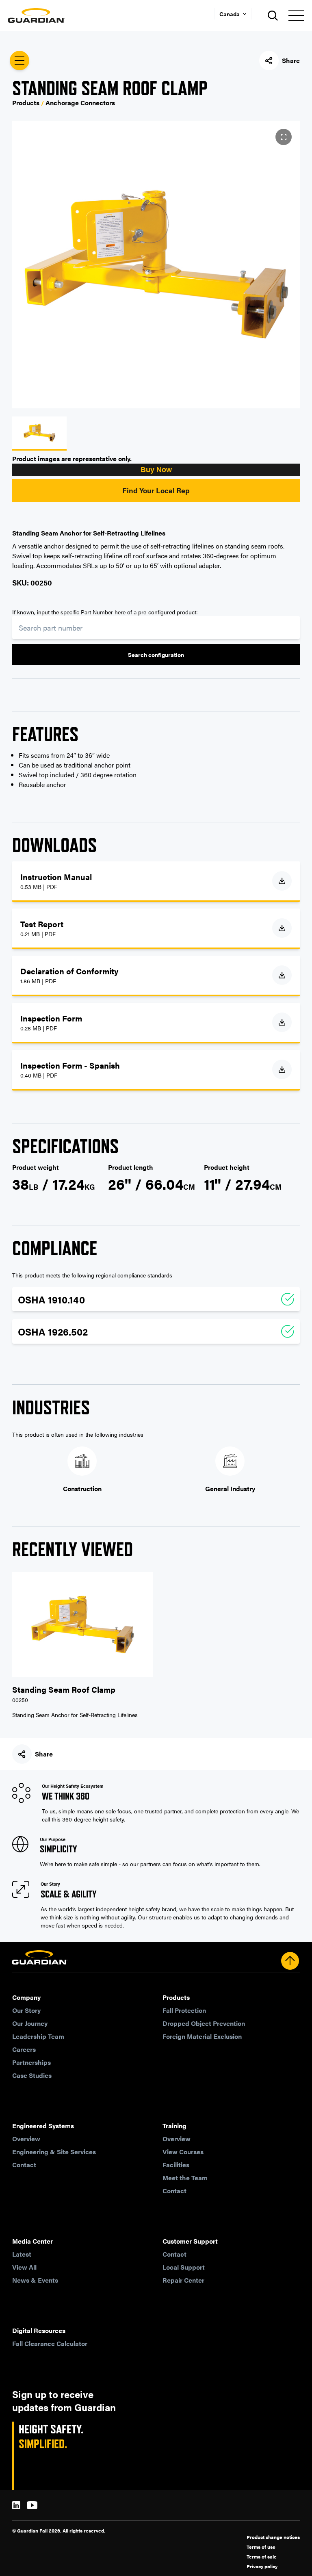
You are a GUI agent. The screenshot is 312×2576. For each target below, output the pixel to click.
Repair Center (183, 2280)
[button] (156, 470)
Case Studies (32, 2075)
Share (291, 60)
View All (24, 2267)
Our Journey (30, 2023)
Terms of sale (262, 2556)
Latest (22, 2254)
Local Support (184, 2267)
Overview (26, 2139)
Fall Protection (184, 2010)
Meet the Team (185, 2178)
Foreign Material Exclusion (202, 2036)
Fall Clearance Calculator (50, 2343)
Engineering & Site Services (54, 2152)
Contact (24, 2165)
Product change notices (273, 2537)
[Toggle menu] (296, 15)
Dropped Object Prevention (204, 2023)
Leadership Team (38, 2036)
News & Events (35, 2280)
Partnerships (31, 2062)
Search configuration (156, 655)
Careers (24, 2049)
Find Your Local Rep (156, 490)
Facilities (176, 2165)
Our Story (26, 2010)
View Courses (183, 2152)
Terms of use (261, 2547)
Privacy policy (262, 2566)
